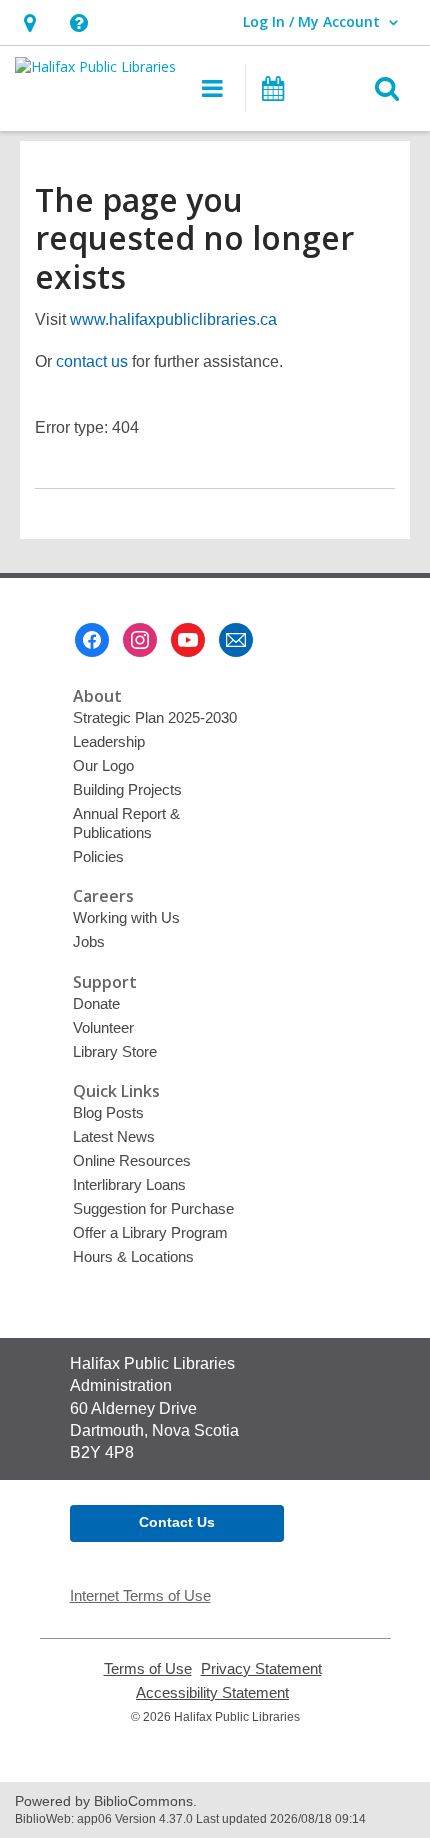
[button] (29, 22)
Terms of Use (148, 1669)
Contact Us (177, 1522)
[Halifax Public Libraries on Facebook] (92, 640)
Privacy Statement (261, 1669)
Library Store (115, 1051)
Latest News (114, 1136)
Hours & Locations (133, 1256)
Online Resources (132, 1160)
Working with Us (126, 917)
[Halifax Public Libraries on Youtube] (188, 640)
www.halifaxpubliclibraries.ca (173, 319)
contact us (92, 361)
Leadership (109, 741)
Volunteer (103, 1027)
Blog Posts (108, 1112)
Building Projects (127, 789)
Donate (96, 1003)
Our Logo (103, 765)
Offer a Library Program (150, 1232)
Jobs (89, 941)
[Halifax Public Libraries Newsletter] (236, 640)
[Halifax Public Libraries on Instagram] (140, 640)
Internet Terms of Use (140, 1595)
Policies (98, 856)
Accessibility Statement (212, 1693)
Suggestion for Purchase (153, 1208)
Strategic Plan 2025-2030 (155, 717)
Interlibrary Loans (129, 1184)
